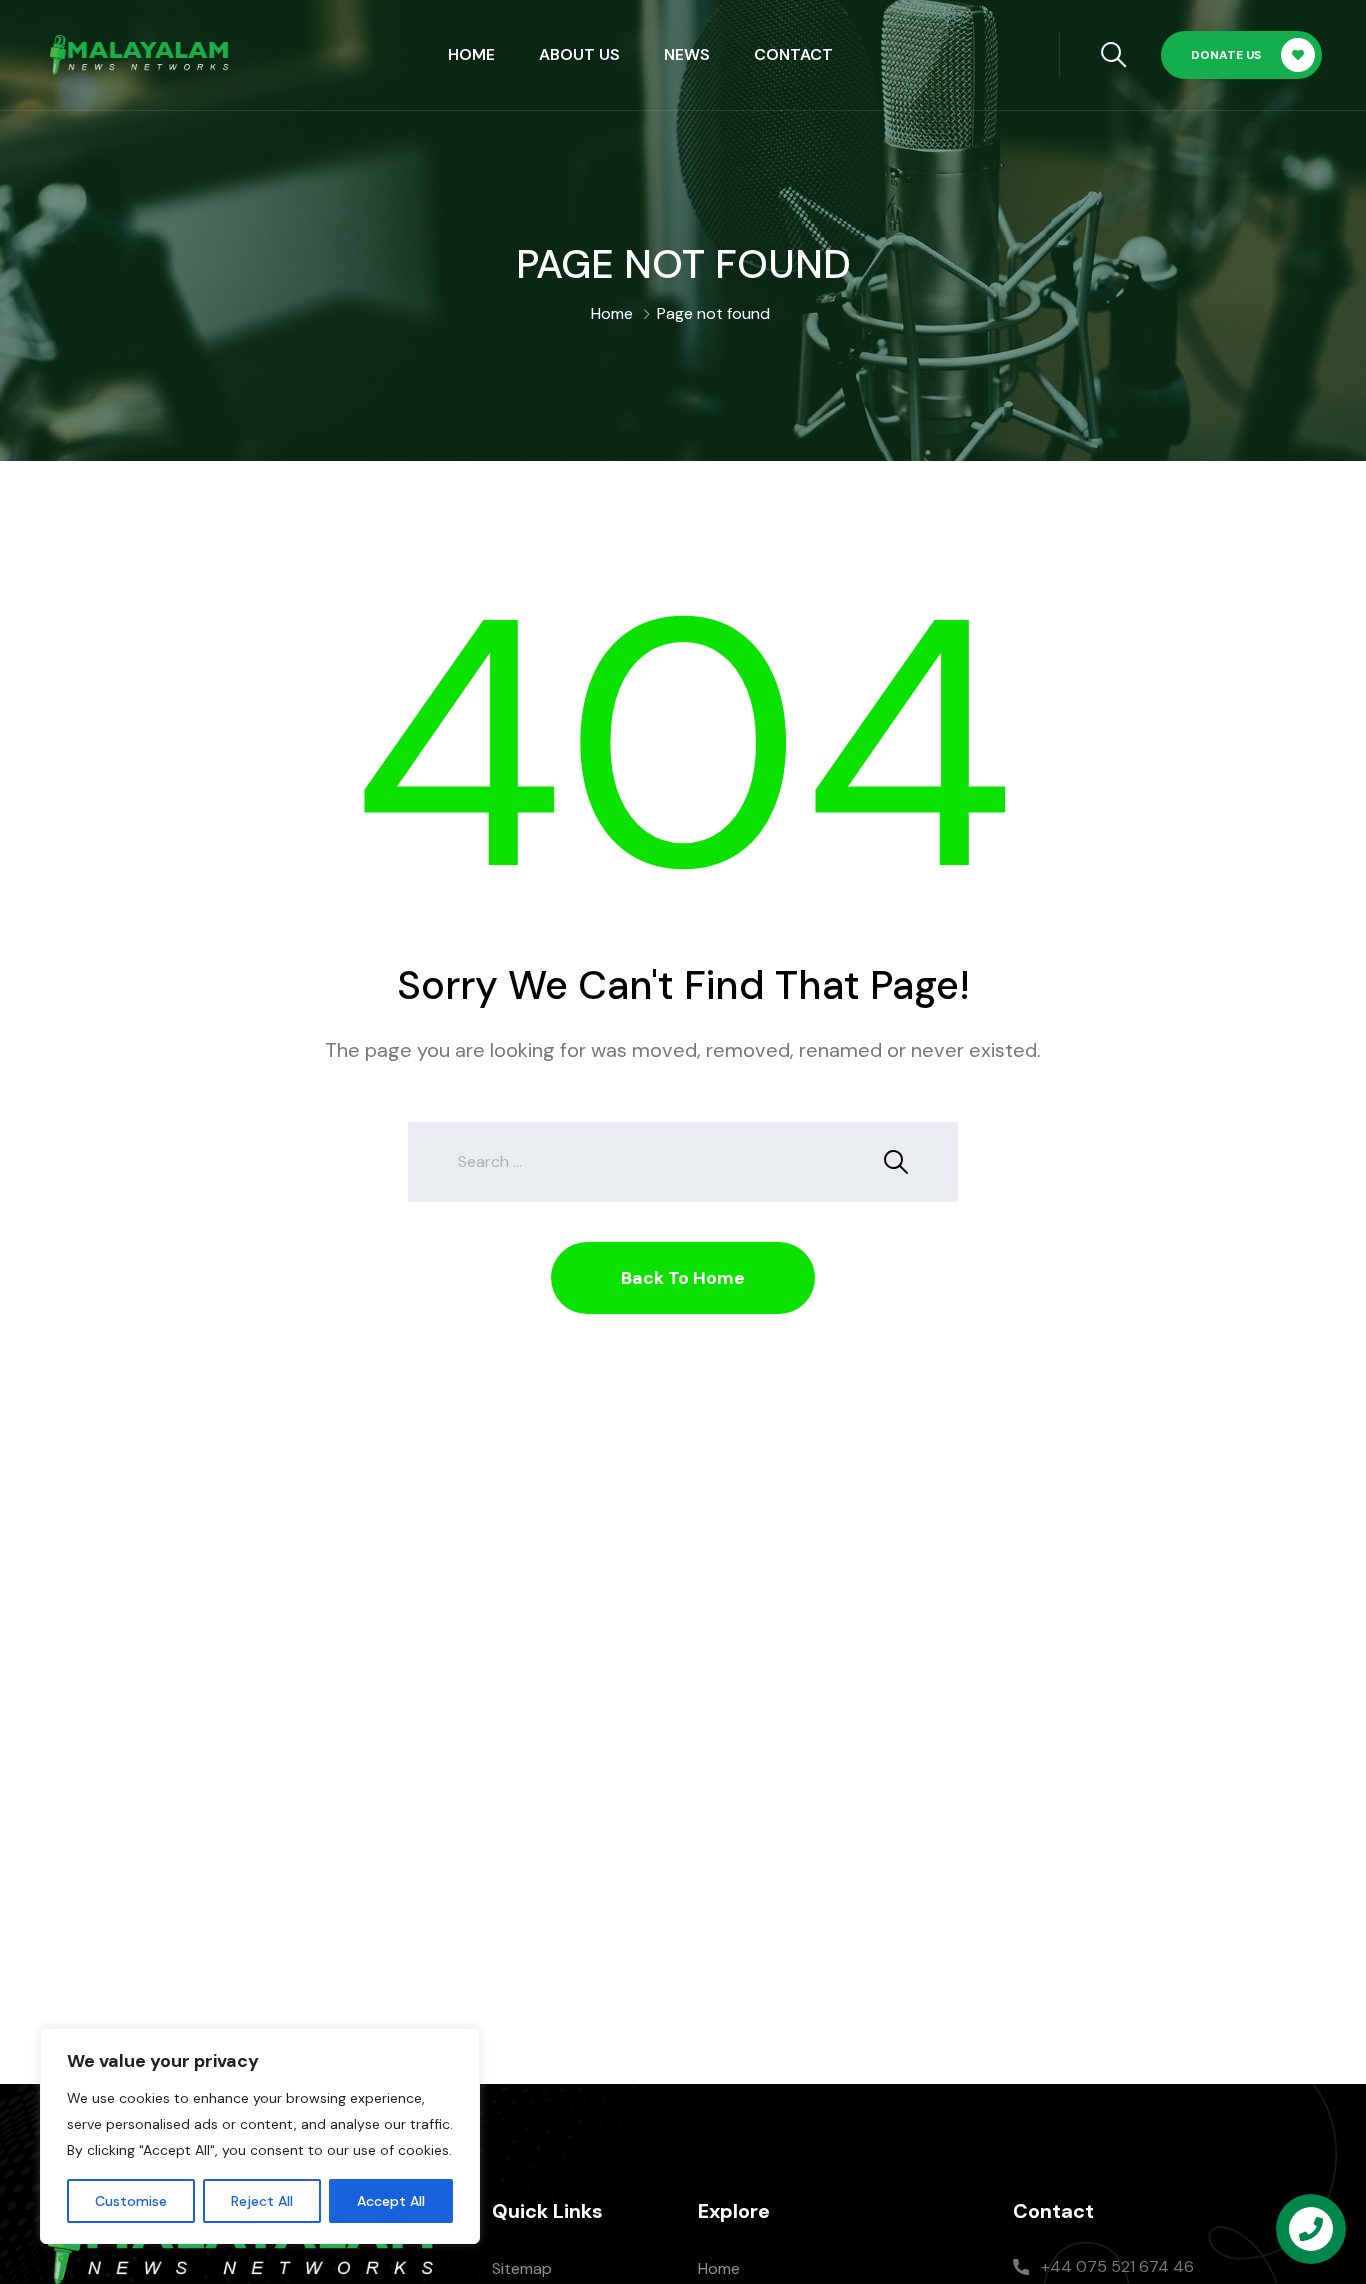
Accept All (391, 2201)
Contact (793, 54)
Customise (131, 2201)
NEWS (687, 54)
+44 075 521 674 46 (1117, 2266)
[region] (260, 2136)
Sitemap (522, 2268)
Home (471, 54)
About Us (579, 54)
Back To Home (683, 1278)
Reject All (262, 2201)
